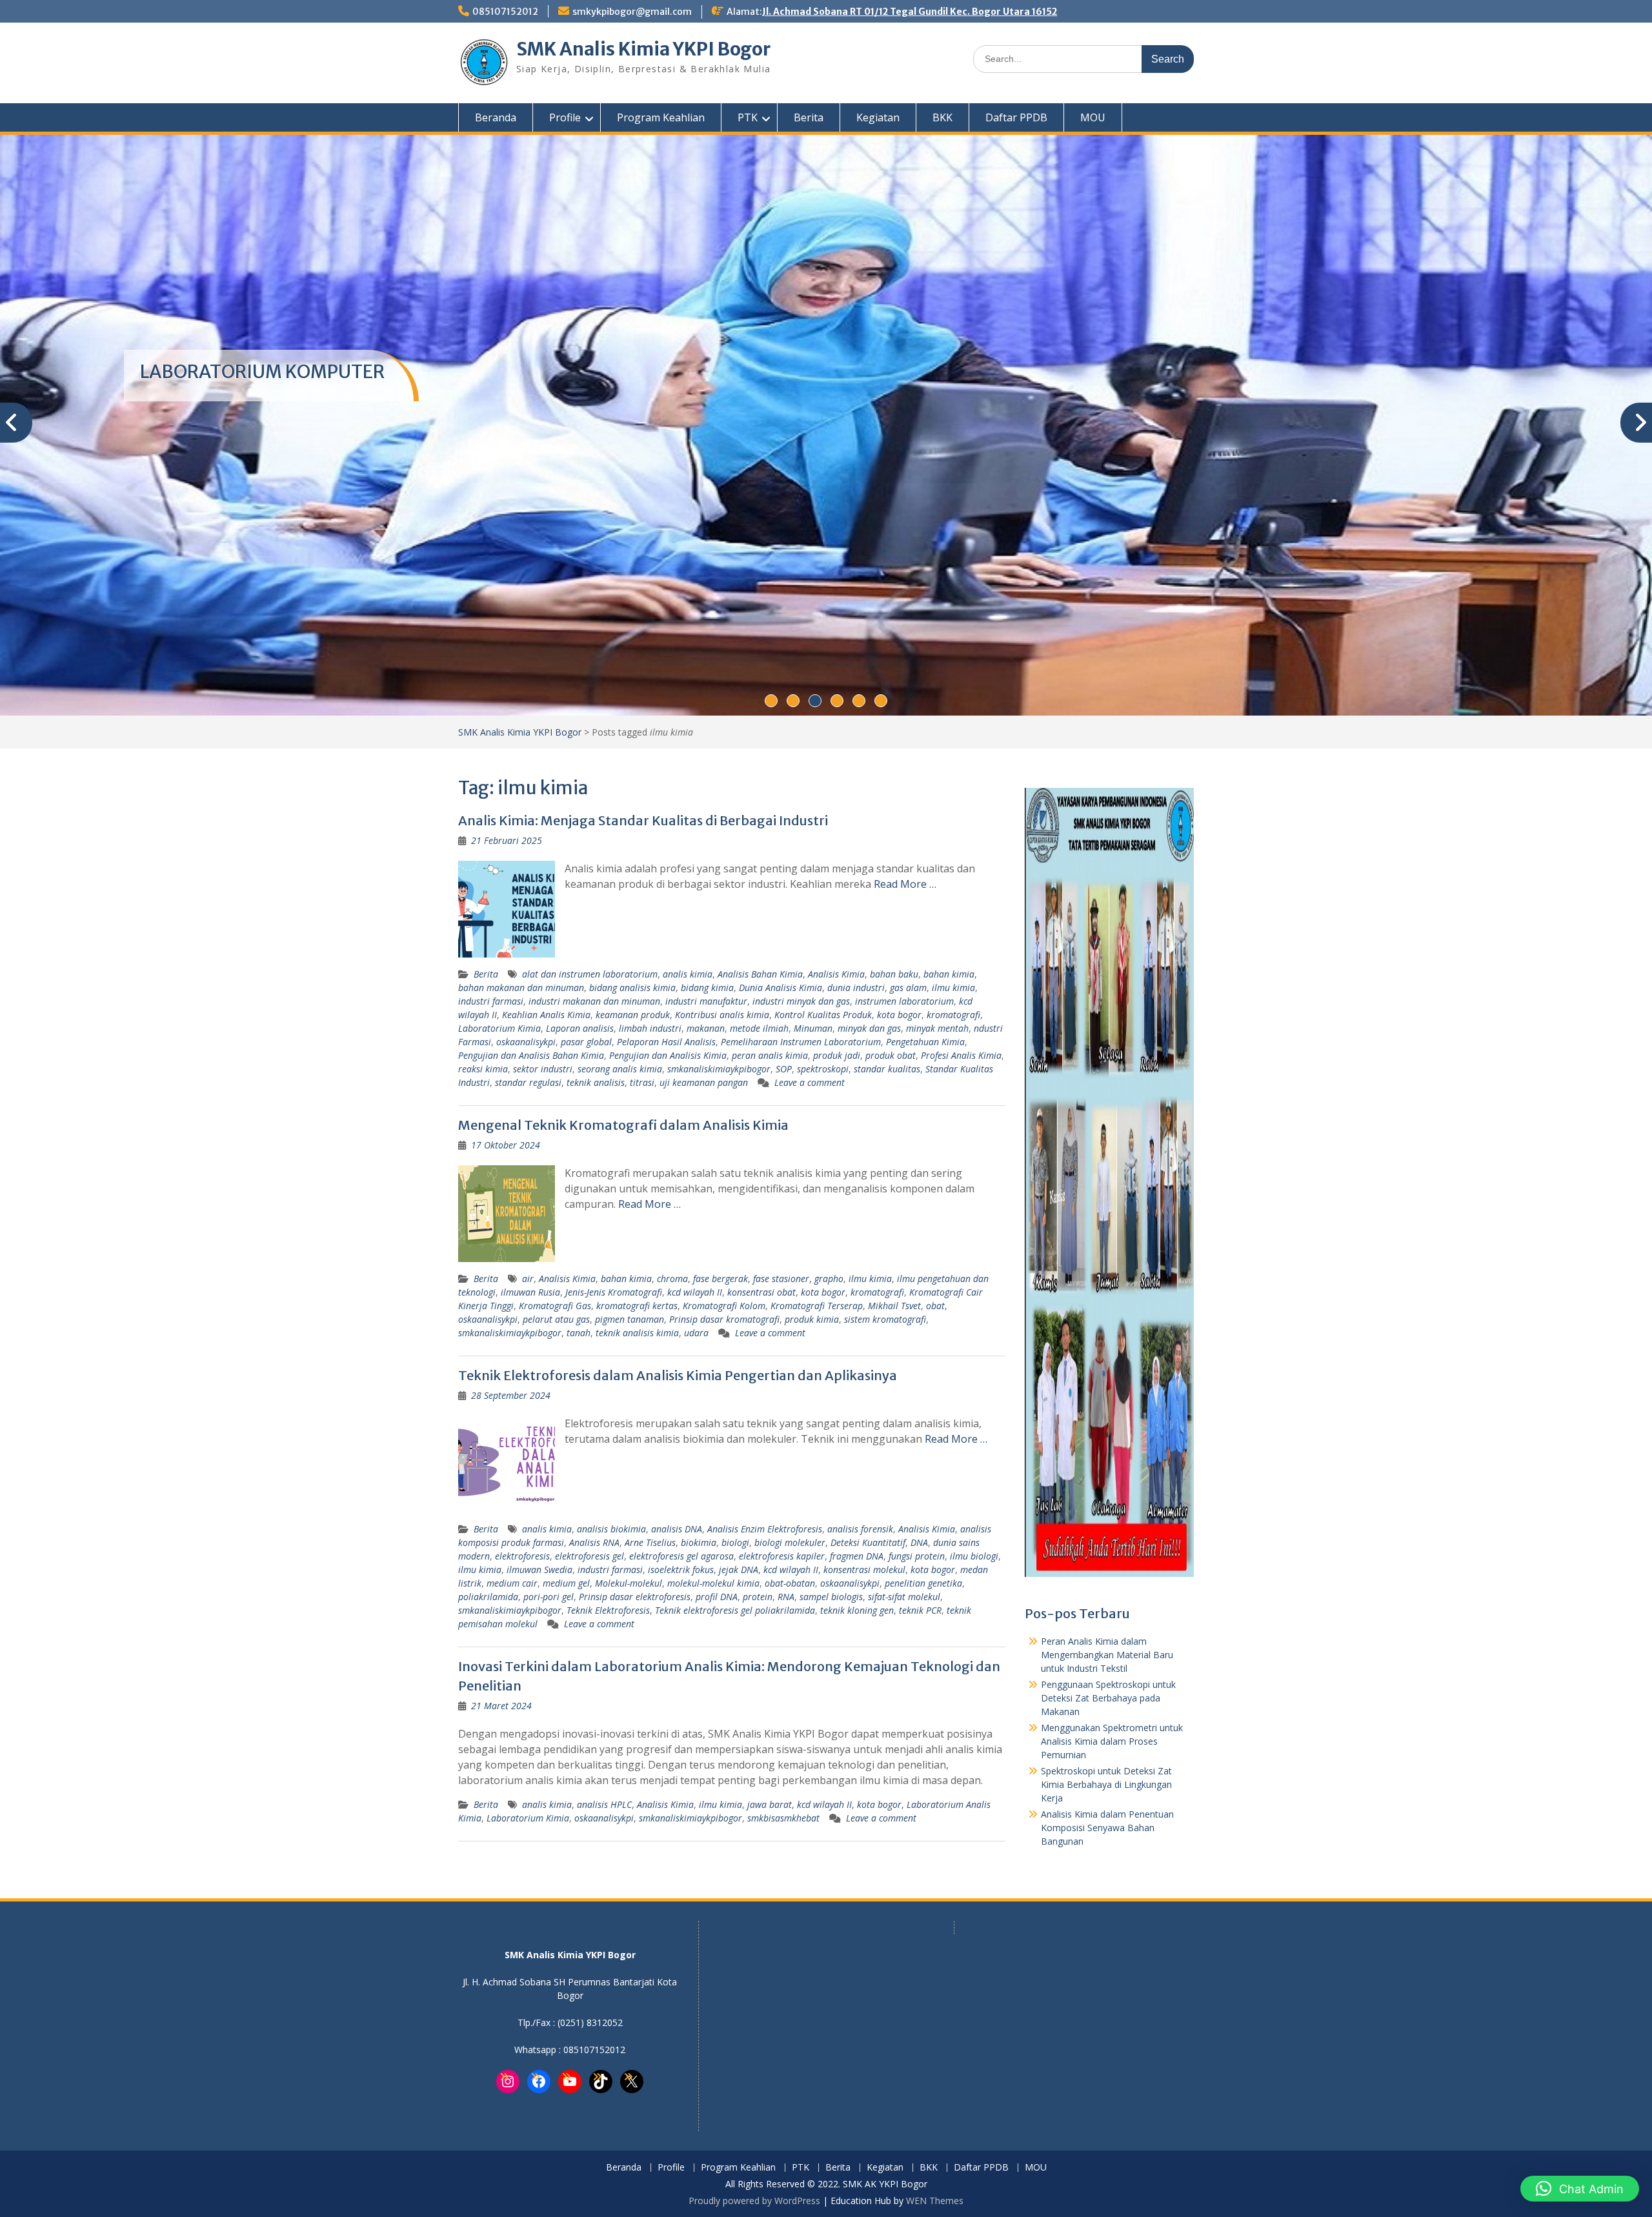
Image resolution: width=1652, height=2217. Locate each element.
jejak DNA (739, 1570)
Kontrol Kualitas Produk (823, 1015)
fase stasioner (781, 1279)
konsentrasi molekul (864, 1570)
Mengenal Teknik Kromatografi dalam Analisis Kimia (623, 1125)
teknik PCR (920, 1610)
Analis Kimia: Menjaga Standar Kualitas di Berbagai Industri (643, 820)
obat (935, 1306)
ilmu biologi (974, 1556)
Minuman (813, 1028)
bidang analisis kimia (632, 988)
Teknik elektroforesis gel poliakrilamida (735, 1610)
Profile (565, 117)
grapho (829, 1279)
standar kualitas (887, 1069)
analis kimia (688, 974)
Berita (809, 117)
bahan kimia (949, 974)
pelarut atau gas (556, 1319)
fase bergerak (720, 1279)
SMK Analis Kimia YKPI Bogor (643, 49)
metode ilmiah (759, 1028)
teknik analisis (596, 1082)
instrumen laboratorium (904, 1001)
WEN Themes (935, 2201)
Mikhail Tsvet (894, 1306)
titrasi (642, 1082)
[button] (1580, 2189)
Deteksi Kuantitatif (868, 1542)
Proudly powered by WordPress (754, 2201)
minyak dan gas (869, 1028)
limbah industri (650, 1028)
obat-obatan (790, 1583)
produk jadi (837, 1055)
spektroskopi (823, 1069)
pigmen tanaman (630, 1319)
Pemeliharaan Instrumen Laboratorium (801, 1042)
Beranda (496, 117)
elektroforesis (522, 1556)
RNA (786, 1597)
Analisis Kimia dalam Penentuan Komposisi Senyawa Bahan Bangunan (1107, 1828)
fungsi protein (917, 1556)
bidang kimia (707, 988)
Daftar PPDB (1016, 117)
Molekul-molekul (629, 1583)
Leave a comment (810, 1082)
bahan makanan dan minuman (521, 988)
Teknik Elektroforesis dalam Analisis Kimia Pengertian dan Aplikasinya (678, 1375)
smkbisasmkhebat (783, 1818)
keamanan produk (633, 1015)
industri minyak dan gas (801, 1001)
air (528, 1279)
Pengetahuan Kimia (925, 1042)
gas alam (908, 988)
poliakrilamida (488, 1597)
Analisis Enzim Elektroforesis (765, 1529)
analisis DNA (677, 1529)
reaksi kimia (483, 1069)
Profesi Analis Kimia (961, 1055)
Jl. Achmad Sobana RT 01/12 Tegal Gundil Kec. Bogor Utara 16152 (910, 12)
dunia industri (856, 988)
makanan (706, 1028)
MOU (1093, 117)
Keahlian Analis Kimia (546, 1015)
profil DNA (717, 1597)
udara (696, 1333)
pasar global (586, 1042)
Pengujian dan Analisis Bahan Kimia (531, 1055)
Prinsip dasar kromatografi (724, 1319)
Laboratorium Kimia (499, 1028)
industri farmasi (491, 1001)
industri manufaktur (706, 1001)
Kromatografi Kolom (724, 1306)
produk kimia (812, 1319)
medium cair (512, 1583)
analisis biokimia (611, 1529)
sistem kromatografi (885, 1319)
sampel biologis (831, 1597)
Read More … (905, 884)
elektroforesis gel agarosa (681, 1556)
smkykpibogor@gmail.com (632, 12)
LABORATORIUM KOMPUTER (262, 372)
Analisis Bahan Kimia (760, 974)
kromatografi (953, 1015)
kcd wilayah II (695, 1292)
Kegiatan (878, 117)
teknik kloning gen (857, 1610)
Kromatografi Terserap (817, 1306)
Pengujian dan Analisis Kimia (668, 1055)
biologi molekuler (790, 1542)
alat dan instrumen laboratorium (590, 974)
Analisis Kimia (836, 974)
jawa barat (770, 1804)
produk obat (891, 1055)
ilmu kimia (953, 988)
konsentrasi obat (761, 1292)
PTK (748, 117)
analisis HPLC (604, 1804)
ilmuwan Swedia (539, 1570)
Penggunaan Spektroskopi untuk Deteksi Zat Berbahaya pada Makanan (1108, 1698)
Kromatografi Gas (555, 1306)
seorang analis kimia (620, 1069)
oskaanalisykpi (526, 1042)
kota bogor (899, 1015)
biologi (735, 1542)
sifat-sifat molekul (904, 1597)
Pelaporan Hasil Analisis (666, 1042)
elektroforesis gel (589, 1556)
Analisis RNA (594, 1542)
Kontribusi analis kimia (722, 1015)
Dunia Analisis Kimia (781, 988)
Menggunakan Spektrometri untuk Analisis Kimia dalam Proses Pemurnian (1112, 1741)
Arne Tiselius (650, 1542)
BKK (942, 117)
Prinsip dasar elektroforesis (635, 1597)
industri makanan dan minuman (594, 1001)
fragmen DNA (857, 1556)
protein (758, 1597)
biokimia (699, 1542)
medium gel (566, 1583)
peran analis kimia (770, 1055)
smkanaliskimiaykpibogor (719, 1069)
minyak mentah (937, 1028)
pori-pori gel (549, 1597)
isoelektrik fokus (681, 1570)
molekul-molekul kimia (713, 1583)
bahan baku (894, 974)
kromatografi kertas (637, 1306)
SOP (784, 1069)
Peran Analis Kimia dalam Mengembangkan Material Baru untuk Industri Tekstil (1107, 1655)
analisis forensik (860, 1529)
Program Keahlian (661, 117)
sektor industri (543, 1069)
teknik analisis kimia (637, 1333)
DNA (919, 1542)
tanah (579, 1333)
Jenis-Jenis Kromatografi (614, 1292)
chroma (672, 1279)
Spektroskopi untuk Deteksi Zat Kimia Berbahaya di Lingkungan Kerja (1106, 1784)
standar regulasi (528, 1082)
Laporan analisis (580, 1028)
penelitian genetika (923, 1583)
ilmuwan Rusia (530, 1292)
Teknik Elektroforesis (608, 1610)
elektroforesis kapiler (782, 1556)
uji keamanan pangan (704, 1082)
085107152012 (505, 12)
